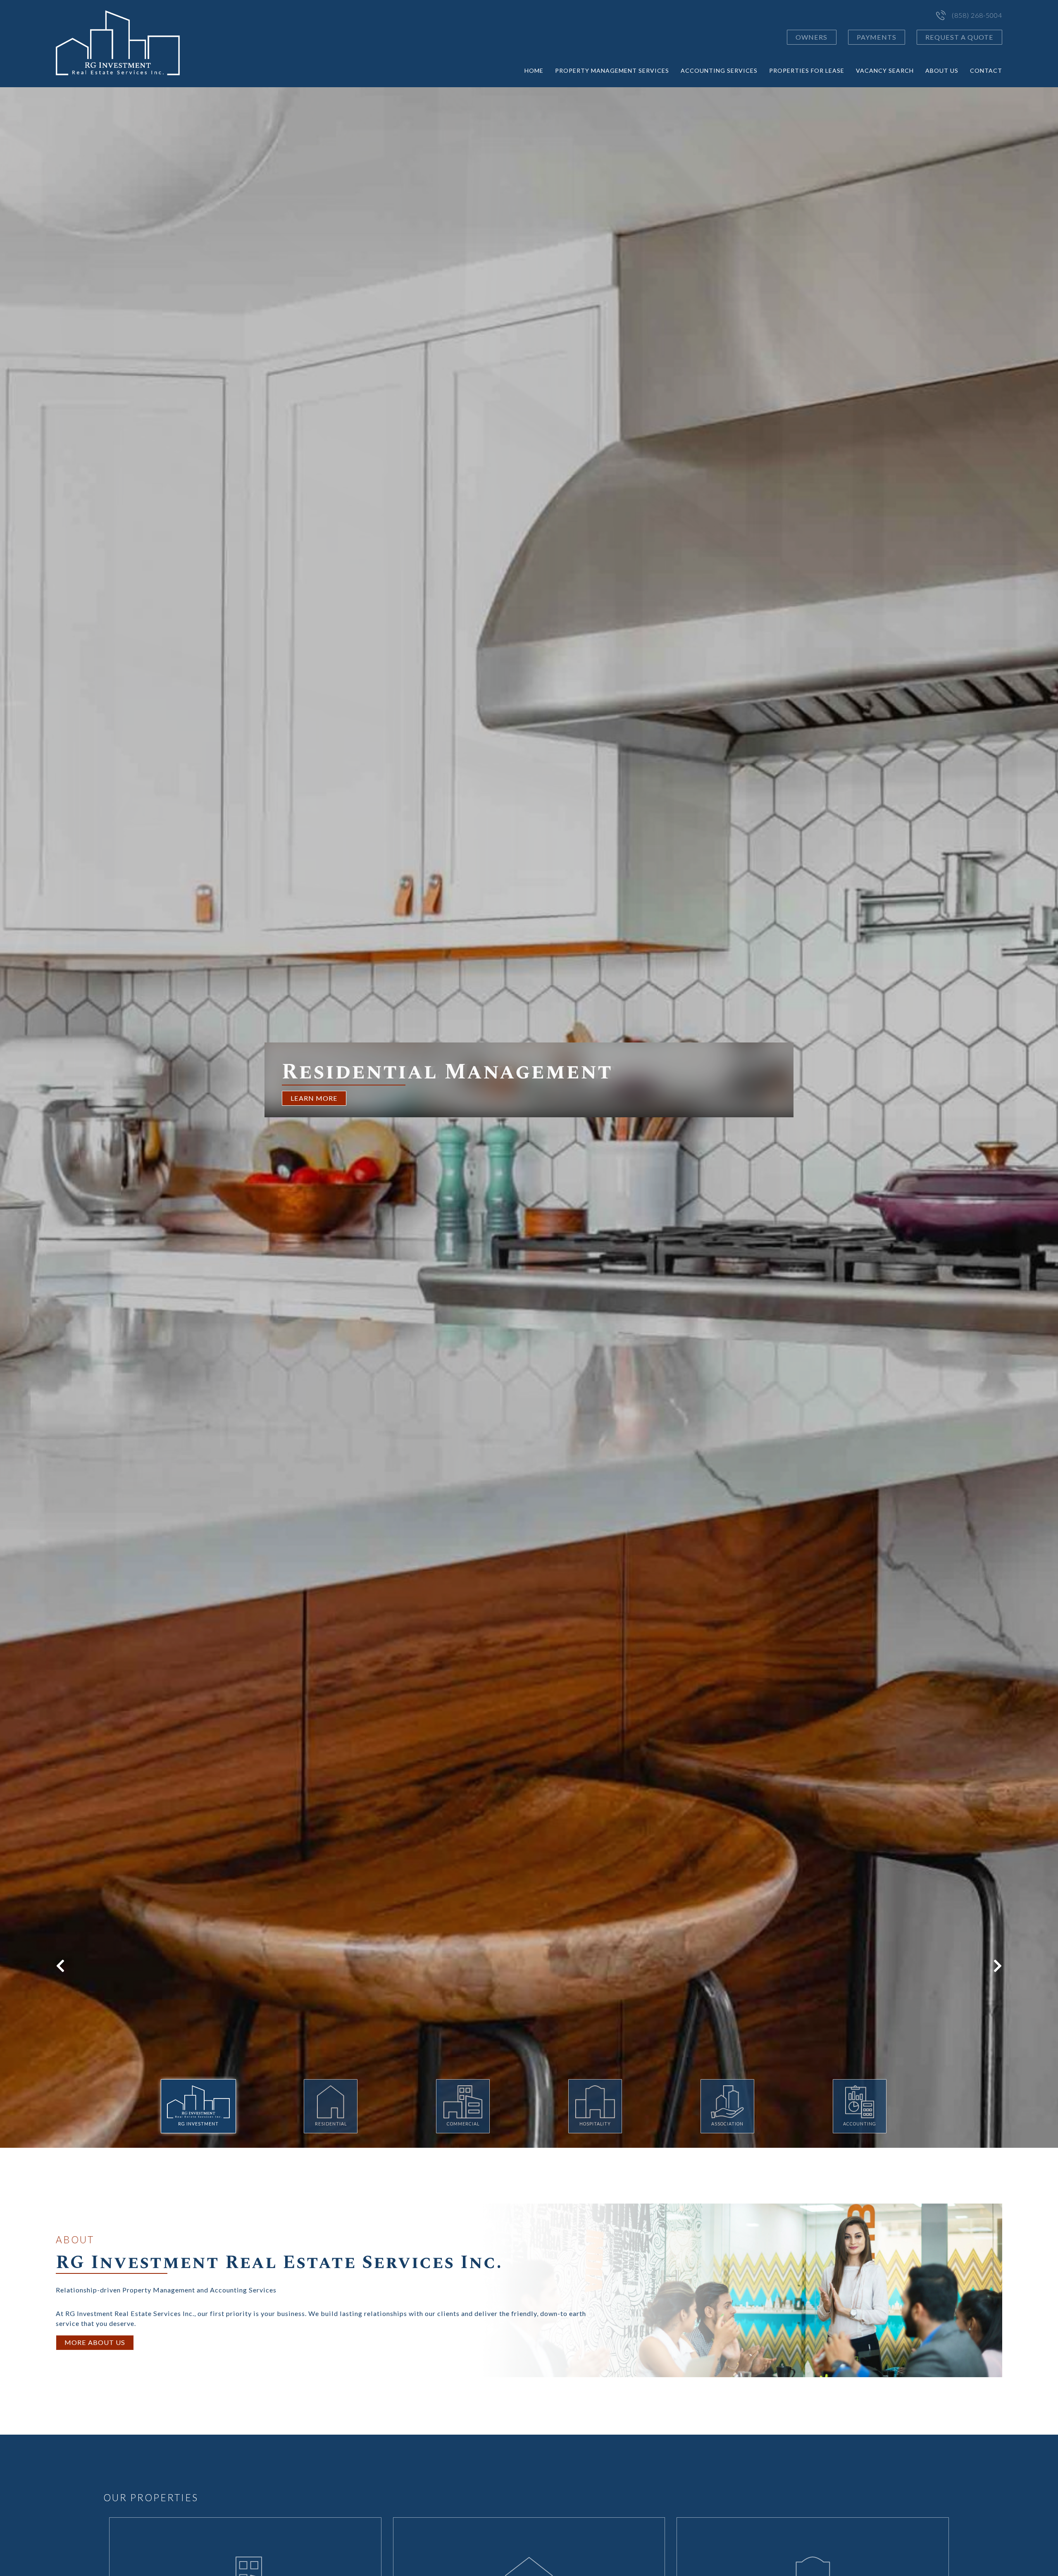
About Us (942, 70)
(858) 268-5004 (977, 15)
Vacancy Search (885, 70)
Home (534, 70)
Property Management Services (612, 70)
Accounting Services (719, 70)
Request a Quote (959, 37)
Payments (877, 37)
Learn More (314, 1098)
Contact (986, 70)
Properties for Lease (807, 70)
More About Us (95, 2342)
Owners (811, 37)
